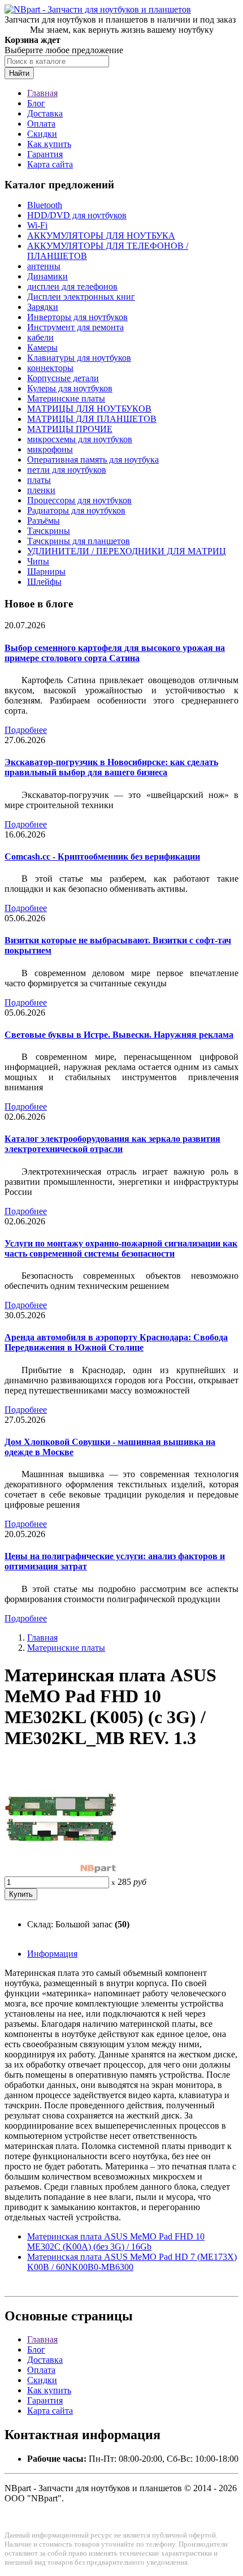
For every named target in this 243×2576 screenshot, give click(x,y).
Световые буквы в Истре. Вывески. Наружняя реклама (119, 1035)
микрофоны (50, 449)
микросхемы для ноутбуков (80, 439)
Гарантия (45, 154)
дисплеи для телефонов (72, 286)
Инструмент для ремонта (75, 327)
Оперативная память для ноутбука (93, 459)
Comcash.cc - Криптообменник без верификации (102, 856)
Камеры (42, 348)
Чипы (38, 561)
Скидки (42, 134)
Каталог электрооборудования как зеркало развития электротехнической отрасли (112, 1144)
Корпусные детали (63, 378)
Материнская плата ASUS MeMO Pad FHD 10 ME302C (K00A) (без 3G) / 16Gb (116, 2241)
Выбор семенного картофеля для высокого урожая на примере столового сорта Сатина (115, 653)
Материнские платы (66, 398)
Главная (42, 93)
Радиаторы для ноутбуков (76, 510)
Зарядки (43, 307)
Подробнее (26, 730)
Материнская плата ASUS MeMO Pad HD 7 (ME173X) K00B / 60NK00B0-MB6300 (132, 2262)
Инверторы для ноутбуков (77, 317)
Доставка (45, 113)
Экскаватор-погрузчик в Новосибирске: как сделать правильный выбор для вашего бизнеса (111, 767)
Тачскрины (49, 531)
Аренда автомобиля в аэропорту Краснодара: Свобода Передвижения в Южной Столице (116, 1342)
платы (39, 480)
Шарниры (46, 571)
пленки (41, 490)
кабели (40, 337)
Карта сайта (50, 164)
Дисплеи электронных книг (81, 297)
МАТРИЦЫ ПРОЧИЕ (70, 429)
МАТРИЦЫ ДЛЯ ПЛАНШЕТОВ (92, 419)
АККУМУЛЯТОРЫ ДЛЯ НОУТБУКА (101, 236)
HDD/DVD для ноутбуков (77, 215)
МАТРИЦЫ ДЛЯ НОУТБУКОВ (89, 409)
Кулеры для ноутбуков (70, 388)
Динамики (47, 276)
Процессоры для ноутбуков (79, 500)
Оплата (41, 124)
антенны (44, 266)
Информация (52, 1954)
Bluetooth (45, 205)
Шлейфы (44, 582)
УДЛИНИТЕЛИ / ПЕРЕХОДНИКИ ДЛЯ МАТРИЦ (127, 551)
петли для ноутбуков (67, 470)
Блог (36, 103)
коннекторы (50, 368)
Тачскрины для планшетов (79, 541)
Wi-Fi (37, 225)
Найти (19, 73)
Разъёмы (44, 521)
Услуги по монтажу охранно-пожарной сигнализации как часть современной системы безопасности (121, 1248)
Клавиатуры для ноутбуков (79, 358)
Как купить (49, 144)
